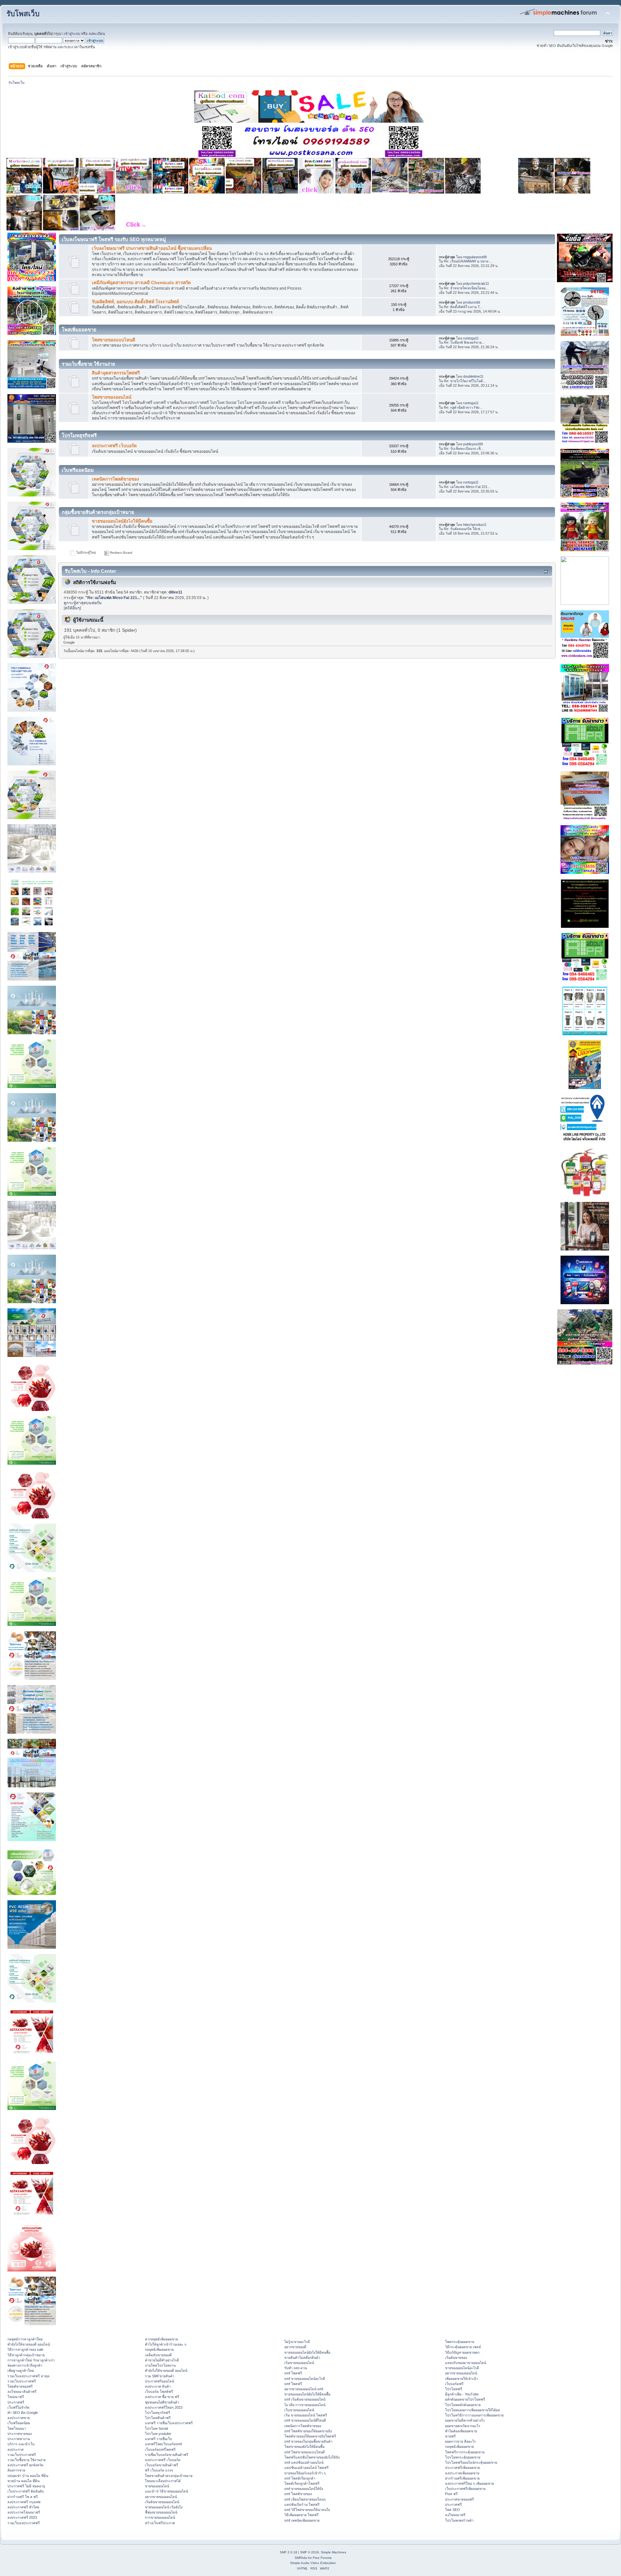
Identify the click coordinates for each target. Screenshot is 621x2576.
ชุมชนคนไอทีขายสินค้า (162, 2402)
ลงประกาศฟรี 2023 (22, 2517)
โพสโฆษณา (17, 2428)
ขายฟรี (450, 2436)
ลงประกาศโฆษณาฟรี (24, 2512)
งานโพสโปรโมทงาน (160, 2365)
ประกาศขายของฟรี (459, 2499)
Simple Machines (333, 2552)
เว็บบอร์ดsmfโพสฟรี (160, 2449)
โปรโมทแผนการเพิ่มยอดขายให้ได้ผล (473, 2410)
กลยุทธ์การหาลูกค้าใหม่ (25, 2339)
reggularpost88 (475, 257)
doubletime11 (473, 376)
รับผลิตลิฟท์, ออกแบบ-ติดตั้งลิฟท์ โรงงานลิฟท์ (135, 302)
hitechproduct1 (475, 525)
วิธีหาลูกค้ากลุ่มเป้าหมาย (26, 2355)
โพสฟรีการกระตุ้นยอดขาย (465, 2452)
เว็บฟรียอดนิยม (19, 2423)
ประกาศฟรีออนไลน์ (159, 2381)
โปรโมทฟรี (454, 2389)
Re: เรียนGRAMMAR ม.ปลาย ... (468, 261)
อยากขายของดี (295, 2347)
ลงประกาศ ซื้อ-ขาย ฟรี (162, 2397)
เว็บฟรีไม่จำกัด (18, 2407)
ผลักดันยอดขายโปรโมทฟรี (465, 2399)
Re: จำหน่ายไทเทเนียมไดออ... (466, 288)
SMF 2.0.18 (289, 2552)
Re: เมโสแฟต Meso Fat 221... (467, 487)
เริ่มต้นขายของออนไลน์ (162, 2502)
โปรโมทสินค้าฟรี (158, 2418)
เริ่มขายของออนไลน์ (299, 2363)
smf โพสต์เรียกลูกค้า (300, 2478)
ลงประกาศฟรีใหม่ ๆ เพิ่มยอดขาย (469, 2483)
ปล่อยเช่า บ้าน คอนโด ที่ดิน (28, 2476)
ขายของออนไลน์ (157, 2486)
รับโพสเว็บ (23, 14)
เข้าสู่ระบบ (72, 34)
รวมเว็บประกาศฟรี (22, 2381)
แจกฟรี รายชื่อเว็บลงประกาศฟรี (169, 2423)
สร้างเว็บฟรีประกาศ (160, 2523)
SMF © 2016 (310, 2552)
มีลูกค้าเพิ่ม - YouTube (462, 2394)
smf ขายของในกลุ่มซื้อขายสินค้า (308, 2441)
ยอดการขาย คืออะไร (460, 2441)
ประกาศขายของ (20, 2434)
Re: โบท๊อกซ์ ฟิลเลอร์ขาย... (464, 342)
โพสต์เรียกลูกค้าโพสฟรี (302, 2483)
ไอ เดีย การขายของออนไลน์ (305, 2405)
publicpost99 (473, 444)
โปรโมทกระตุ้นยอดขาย (463, 2457)
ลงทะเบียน (97, 34)
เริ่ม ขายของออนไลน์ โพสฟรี (306, 2415)
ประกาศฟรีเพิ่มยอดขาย (463, 2468)
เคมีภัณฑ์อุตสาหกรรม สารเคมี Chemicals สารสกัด (141, 283)
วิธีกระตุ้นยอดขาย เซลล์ (463, 2347)
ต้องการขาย (16, 2470)
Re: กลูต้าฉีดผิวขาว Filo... (463, 407)
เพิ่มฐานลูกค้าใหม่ (21, 2371)
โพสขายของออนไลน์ (112, 397)
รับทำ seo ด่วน (296, 2368)
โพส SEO (452, 2510)
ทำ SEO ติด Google (23, 2413)
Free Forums (322, 2558)
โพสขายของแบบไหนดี (114, 340)
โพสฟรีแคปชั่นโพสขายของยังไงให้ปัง (312, 2457)
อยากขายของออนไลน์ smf (304, 2389)
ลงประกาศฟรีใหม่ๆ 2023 (164, 2407)
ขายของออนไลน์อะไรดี (462, 2368)
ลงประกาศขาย (19, 2418)
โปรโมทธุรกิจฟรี (158, 2413)
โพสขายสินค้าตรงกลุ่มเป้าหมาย (169, 2476)
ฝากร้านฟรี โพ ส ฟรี (23, 2497)
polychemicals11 (476, 283)
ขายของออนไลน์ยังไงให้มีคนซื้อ (122, 521)
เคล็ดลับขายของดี (158, 2355)
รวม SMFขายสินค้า (160, 2376)
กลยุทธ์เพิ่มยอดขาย (159, 2349)
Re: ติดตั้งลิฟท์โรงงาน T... (463, 307)
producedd (472, 302)
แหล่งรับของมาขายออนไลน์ (466, 2363)
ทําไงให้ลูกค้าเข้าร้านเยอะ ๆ (166, 2344)
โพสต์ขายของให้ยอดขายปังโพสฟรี (310, 2436)
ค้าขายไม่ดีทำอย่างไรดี (162, 2360)
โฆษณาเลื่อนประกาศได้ (163, 2481)
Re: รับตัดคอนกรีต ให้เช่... (463, 529)
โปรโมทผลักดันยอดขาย (463, 2405)
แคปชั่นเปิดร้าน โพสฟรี (302, 2504)
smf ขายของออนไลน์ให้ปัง (304, 2489)
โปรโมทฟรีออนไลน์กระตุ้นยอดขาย (471, 2462)
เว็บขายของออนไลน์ (299, 2410)
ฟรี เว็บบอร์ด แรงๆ (159, 2470)
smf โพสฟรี (293, 2373)
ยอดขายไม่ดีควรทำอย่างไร (465, 2420)
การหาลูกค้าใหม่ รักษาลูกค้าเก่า (31, 2360)
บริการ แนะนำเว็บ (21, 2444)
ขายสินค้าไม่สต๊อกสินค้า (302, 2358)
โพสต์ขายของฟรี (20, 2386)
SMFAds (301, 2558)
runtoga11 (471, 338)
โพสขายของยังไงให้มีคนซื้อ (304, 2447)
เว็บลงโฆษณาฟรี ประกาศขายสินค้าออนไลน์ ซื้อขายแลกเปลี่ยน (152, 248)
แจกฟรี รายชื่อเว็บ (158, 2439)
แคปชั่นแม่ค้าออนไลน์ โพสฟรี (306, 2468)
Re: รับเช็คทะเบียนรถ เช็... (464, 449)
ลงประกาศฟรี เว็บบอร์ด (114, 446)
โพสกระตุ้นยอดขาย (460, 2342)
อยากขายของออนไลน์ (161, 2497)
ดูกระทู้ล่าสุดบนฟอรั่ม (83, 603)
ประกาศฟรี (16, 2402)
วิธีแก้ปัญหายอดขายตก (462, 2352)
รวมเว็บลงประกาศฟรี (24, 2523)
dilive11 (175, 592)
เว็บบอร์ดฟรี (454, 2384)
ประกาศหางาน (19, 2439)
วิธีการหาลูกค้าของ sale (25, 2349)
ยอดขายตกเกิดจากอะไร (463, 2426)
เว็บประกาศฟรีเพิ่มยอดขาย (465, 2489)
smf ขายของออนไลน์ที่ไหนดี (305, 2420)
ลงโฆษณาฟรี (455, 2515)
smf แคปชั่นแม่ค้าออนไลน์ (304, 2462)
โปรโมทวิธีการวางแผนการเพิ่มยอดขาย (474, 2415)
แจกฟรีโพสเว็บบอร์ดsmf (163, 2444)
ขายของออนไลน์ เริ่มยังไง (164, 2507)
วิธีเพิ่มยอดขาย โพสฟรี (301, 2515)
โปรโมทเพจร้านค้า (459, 2520)
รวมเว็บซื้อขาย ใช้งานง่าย (27, 2460)
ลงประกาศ (16, 2449)
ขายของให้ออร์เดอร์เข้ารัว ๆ (305, 2473)
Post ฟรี (451, 2494)
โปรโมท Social (156, 2428)
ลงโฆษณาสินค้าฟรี (22, 2392)
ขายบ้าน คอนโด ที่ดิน (23, 2481)
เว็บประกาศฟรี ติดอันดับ (26, 2491)
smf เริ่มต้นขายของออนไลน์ (305, 2399)
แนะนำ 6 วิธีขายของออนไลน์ (166, 2491)
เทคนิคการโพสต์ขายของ (115, 479)
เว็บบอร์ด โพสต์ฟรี (159, 2392)
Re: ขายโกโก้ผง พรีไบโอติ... (465, 381)
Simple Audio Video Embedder (313, 2563)
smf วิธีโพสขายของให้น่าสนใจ (307, 2510)
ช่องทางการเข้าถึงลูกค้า (25, 2365)
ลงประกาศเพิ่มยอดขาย (462, 2473)
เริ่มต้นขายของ (456, 2358)
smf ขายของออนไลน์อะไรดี (305, 2379)
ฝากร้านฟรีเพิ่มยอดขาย (462, 2478)
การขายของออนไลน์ (160, 2517)
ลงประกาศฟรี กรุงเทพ (24, 2502)
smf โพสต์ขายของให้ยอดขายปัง (308, 2431)
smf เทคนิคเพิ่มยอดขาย (302, 2520)
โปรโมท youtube (158, 2434)
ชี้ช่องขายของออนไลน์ (161, 2512)
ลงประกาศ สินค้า (158, 2386)
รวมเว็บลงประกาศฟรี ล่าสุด (28, 2376)
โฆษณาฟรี (16, 2397)
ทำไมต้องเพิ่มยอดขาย (461, 2431)
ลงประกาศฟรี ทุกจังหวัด (25, 2465)
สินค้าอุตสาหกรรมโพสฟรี (116, 373)
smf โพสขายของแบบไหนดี (305, 2452)
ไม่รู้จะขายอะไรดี (297, 2342)
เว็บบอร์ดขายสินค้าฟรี (162, 2465)
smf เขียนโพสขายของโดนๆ (305, 2499)
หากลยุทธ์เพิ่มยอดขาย (161, 2339)
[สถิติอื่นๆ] (72, 608)
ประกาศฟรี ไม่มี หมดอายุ (26, 2486)
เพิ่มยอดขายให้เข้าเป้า (462, 2379)
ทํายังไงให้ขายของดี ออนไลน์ (29, 2344)
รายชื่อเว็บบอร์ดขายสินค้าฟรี (167, 2455)
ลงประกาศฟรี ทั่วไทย (23, 2507)
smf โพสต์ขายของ (298, 2494)
